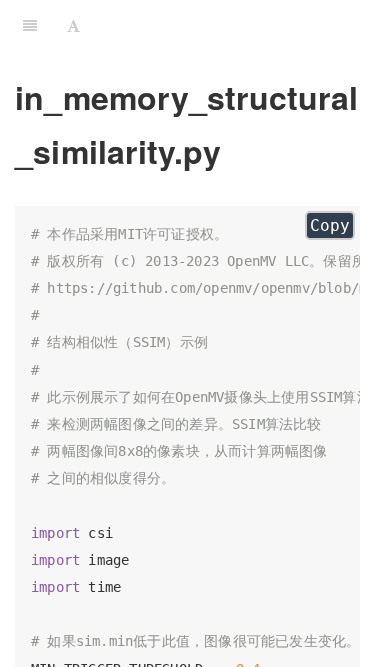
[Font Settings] (73, 25)
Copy (330, 225)
